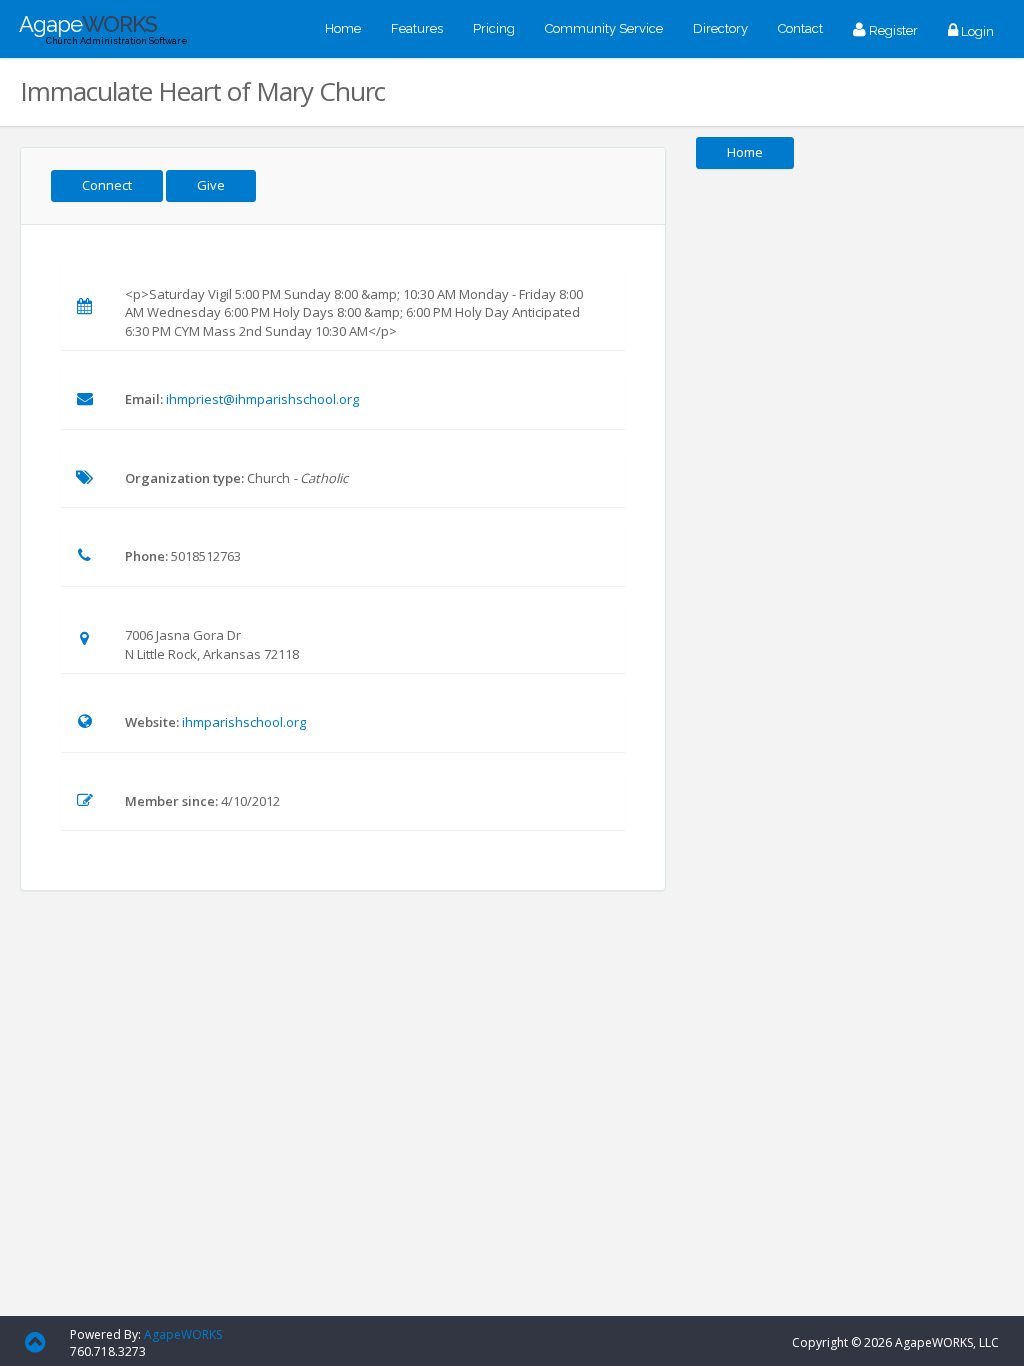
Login (976, 31)
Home (343, 28)
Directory (720, 28)
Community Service (604, 28)
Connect (107, 185)
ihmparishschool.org (244, 722)
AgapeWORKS (183, 1334)
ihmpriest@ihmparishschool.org (262, 399)
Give (211, 185)
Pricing (494, 28)
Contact (800, 28)
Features (417, 28)
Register (892, 30)
